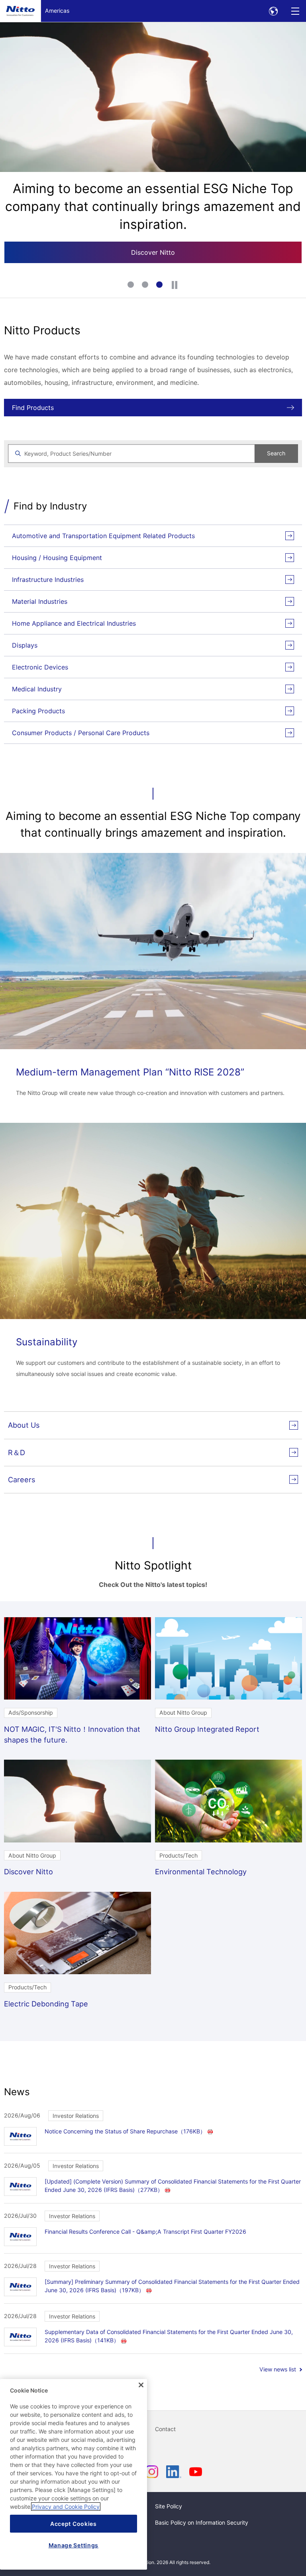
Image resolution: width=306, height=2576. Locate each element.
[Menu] (295, 11)
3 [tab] (160, 285)
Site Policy (169, 2506)
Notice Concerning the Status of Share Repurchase (125, 2131)
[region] (74, 2474)
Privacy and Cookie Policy (66, 2507)
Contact (165, 2429)
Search (276, 453)
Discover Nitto (153, 252)
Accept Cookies (74, 2524)
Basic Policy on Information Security (202, 2522)
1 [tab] (131, 285)
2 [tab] (146, 285)
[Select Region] (273, 11)
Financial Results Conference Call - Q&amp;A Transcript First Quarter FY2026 (145, 2232)
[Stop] (175, 285)
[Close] (141, 2385)
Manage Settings (74, 2545)
